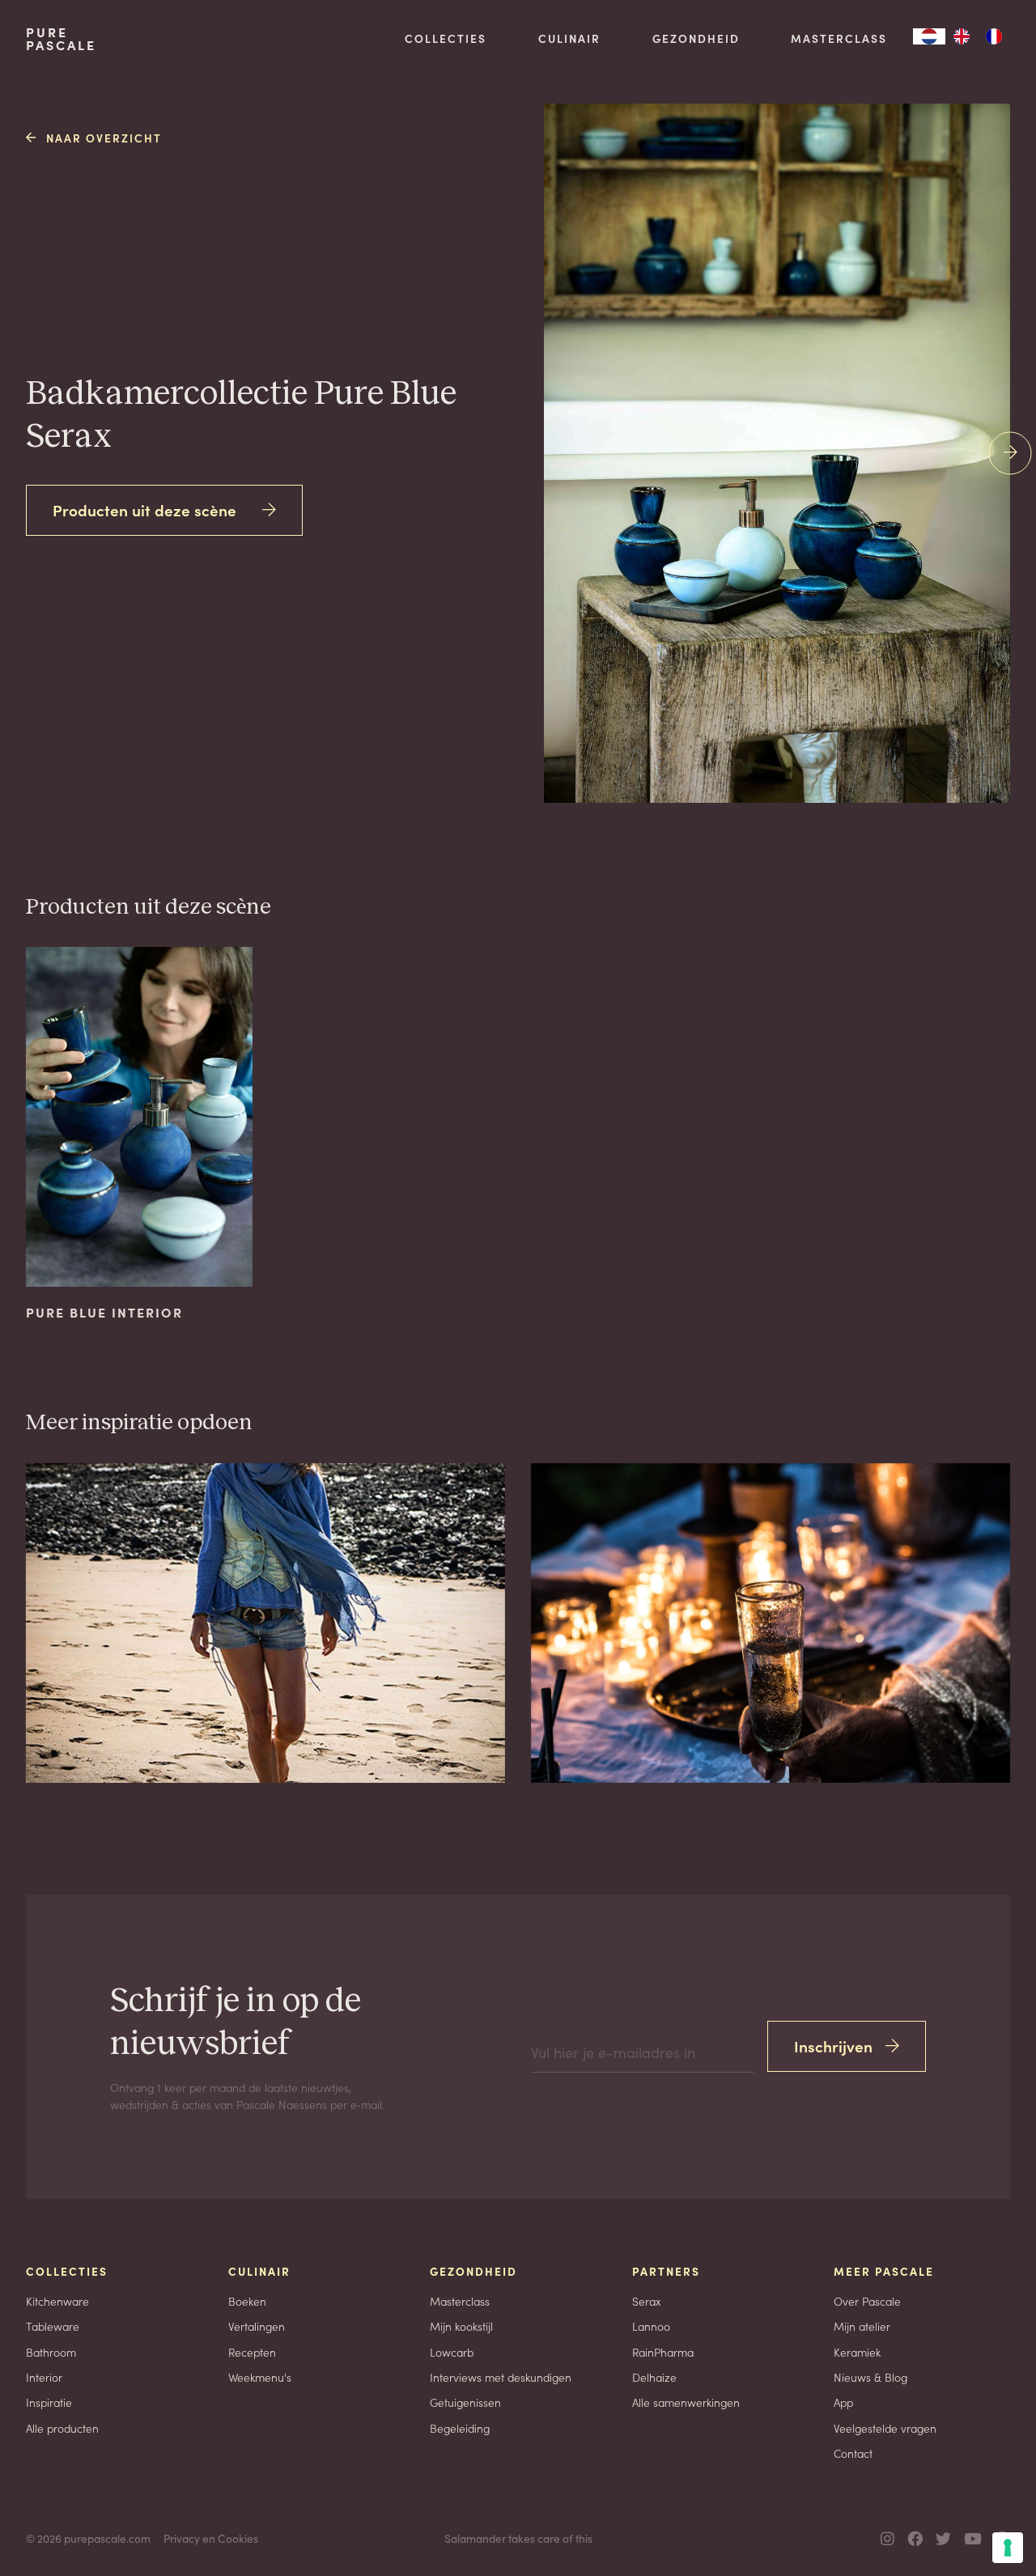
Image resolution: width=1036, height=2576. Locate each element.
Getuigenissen (465, 2402)
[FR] (994, 36)
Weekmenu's (260, 2377)
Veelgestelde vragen (885, 2428)
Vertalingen (257, 2326)
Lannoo (651, 2326)
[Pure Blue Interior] (824, 551)
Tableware (53, 2326)
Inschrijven (833, 2046)
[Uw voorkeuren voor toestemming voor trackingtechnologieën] (1008, 2548)
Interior (44, 2377)
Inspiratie (49, 2402)
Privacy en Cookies (211, 2538)
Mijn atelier (862, 2326)
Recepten (252, 2352)
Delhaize (654, 2377)
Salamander (475, 2538)
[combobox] (929, 36)
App (843, 2402)
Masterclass (839, 38)
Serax (647, 2301)
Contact (853, 2453)
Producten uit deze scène (144, 509)
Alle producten (62, 2428)
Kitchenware (57, 2301)
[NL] (929, 36)
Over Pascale (867, 2301)
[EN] (962, 36)
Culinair (569, 38)
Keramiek (857, 2352)
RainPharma (663, 2352)
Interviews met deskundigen (501, 2377)
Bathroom (51, 2352)
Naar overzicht (104, 138)
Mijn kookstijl (461, 2326)
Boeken (247, 2301)
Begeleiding (460, 2428)
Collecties (446, 38)
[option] (962, 36)
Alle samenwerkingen (686, 2402)
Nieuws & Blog (870, 2377)
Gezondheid (696, 38)
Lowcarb (452, 2352)
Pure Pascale (61, 39)
